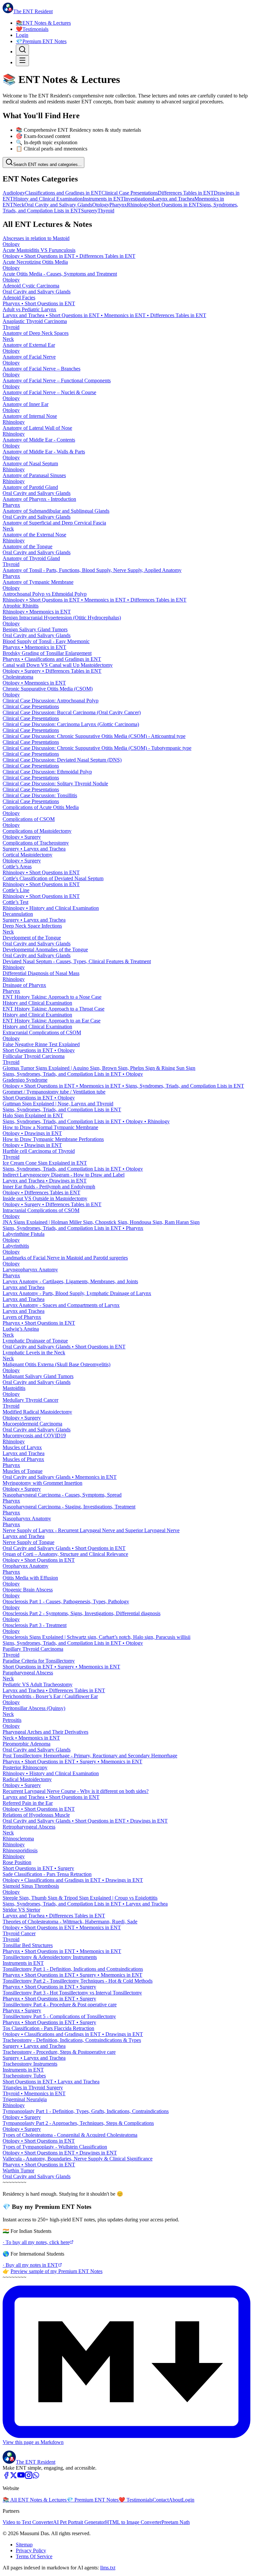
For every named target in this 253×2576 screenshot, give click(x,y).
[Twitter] (14, 2477)
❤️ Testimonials (136, 2500)
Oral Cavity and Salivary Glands (58, 205)
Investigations (138, 199)
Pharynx (118, 205)
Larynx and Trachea (173, 199)
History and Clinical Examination (48, 199)
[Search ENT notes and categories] (22, 50)
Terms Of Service (34, 2556)
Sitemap (24, 2545)
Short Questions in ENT (174, 205)
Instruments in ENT (103, 199)
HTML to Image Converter (133, 2522)
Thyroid (106, 211)
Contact (161, 2500)
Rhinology (138, 205)
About (175, 2500)
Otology (101, 205)
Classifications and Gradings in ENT (63, 193)
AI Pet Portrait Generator (79, 2522)
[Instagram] (29, 2477)
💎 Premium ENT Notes (93, 2500)
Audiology (14, 193)
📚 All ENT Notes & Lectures (35, 2500)
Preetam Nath (176, 2522)
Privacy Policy (31, 2550)
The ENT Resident (36, 2462)
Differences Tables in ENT (186, 193)
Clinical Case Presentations (130, 193)
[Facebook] (6, 2477)
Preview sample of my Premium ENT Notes (56, 2271)
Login (22, 35)
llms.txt (108, 2568)
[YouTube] (21, 2477)
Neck (19, 205)
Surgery (89, 211)
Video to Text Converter (28, 2522)
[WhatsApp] (36, 2477)
